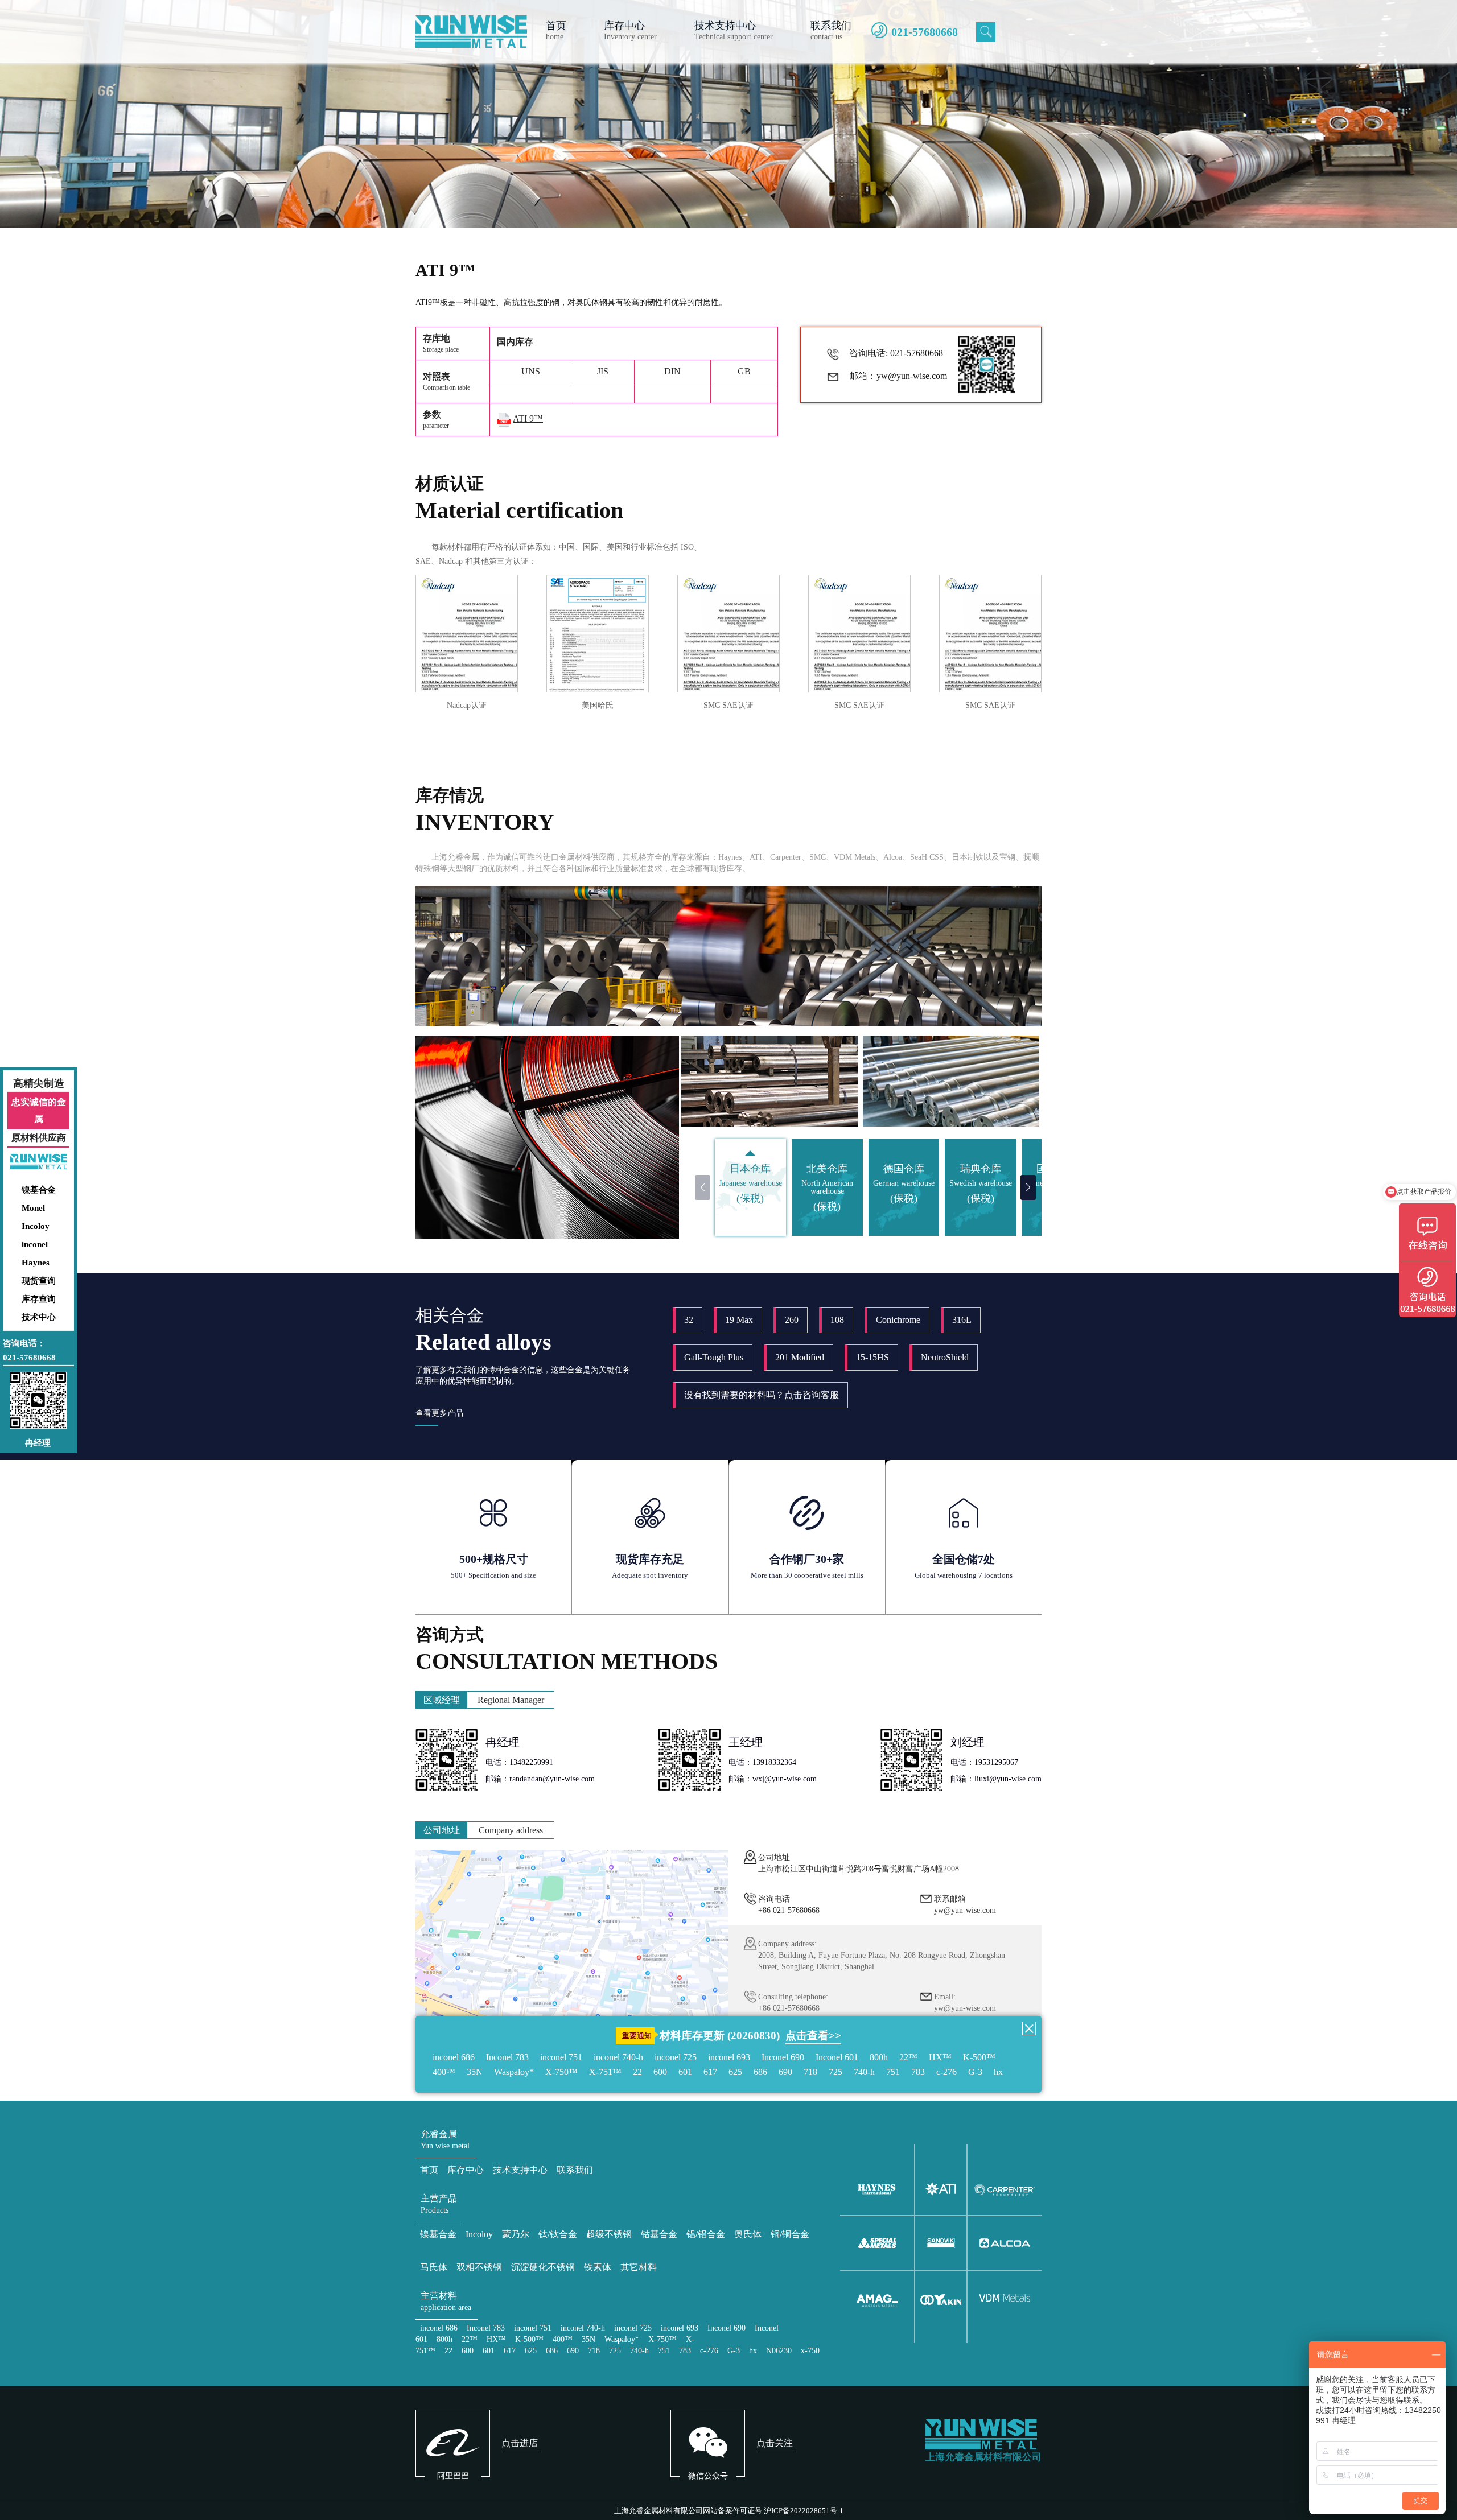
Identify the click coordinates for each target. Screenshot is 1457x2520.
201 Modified (800, 1357)
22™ (908, 2057)
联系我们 (575, 2170)
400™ (444, 2072)
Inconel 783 (507, 2057)
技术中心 (39, 1317)
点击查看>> (813, 2036)
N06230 (779, 2351)
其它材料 (639, 2267)
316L (962, 1320)
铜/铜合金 (790, 2234)
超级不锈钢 (609, 2234)
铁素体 (598, 2267)
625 (735, 2072)
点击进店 (520, 2443)
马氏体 (434, 2267)
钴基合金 (659, 2234)
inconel (35, 1244)
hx (998, 2072)
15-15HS (872, 1357)
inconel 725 (676, 2057)
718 (810, 2072)
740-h (864, 2072)
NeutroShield (945, 1357)
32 (689, 1320)
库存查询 (39, 1299)
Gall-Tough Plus (714, 1357)
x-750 (810, 2351)
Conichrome (898, 1320)
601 (685, 2072)
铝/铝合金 (706, 2234)
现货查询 (39, 1281)
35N (475, 2072)
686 (760, 2072)
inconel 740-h (618, 2057)
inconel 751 (561, 2057)
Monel (33, 1208)
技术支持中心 (520, 2170)
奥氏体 (748, 2234)
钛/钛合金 (558, 2234)
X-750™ (561, 2072)
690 (785, 2072)
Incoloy (36, 1226)
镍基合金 (39, 1190)
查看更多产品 (439, 1413)
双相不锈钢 (479, 2267)
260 (792, 1320)
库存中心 (466, 2170)
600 (660, 2072)
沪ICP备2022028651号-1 (804, 2511)
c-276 (946, 2072)
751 (893, 2072)
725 (835, 2072)
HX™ (940, 2057)
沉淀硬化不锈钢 (543, 2267)
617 (710, 2072)
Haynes (36, 1263)
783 (918, 2072)
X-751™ (605, 2072)
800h (879, 2057)
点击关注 (775, 2443)
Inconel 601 (837, 2057)
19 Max (739, 1320)
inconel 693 (729, 2057)
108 (837, 1320)
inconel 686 (454, 2057)
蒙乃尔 (516, 2234)
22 (637, 2072)
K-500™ (979, 2057)
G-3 (975, 2072)
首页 (429, 2170)
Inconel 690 (783, 2057)
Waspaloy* (514, 2072)
